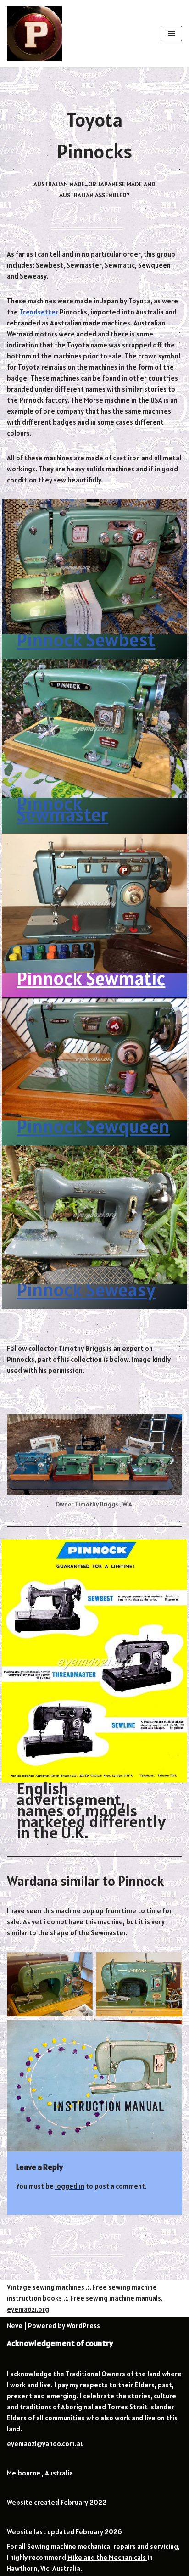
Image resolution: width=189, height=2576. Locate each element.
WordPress (83, 2326)
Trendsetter (39, 312)
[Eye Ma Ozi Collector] (34, 34)
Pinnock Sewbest (86, 639)
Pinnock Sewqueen (93, 1126)
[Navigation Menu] (171, 34)
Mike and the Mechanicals (107, 2557)
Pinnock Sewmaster (62, 809)
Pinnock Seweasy (86, 1289)
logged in (70, 2186)
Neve (15, 2326)
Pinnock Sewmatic (91, 978)
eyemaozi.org (28, 2309)
